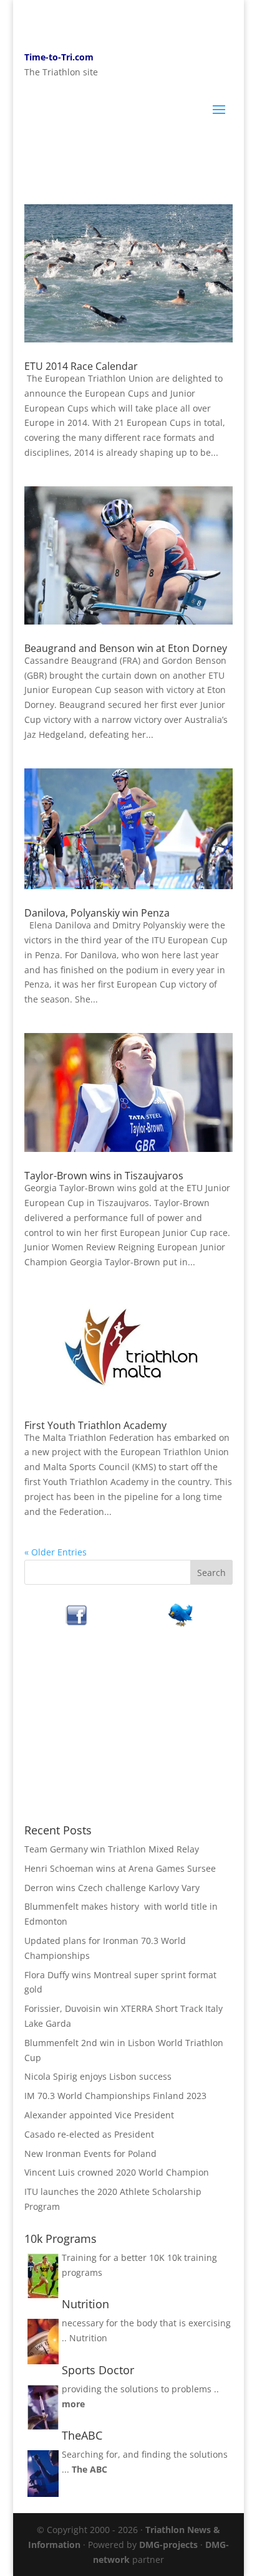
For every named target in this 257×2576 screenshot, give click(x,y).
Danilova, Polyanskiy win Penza (97, 913)
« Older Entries (56, 1552)
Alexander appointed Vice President (99, 2115)
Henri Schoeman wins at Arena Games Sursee (120, 1868)
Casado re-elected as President (89, 2134)
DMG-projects (168, 2545)
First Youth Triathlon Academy (95, 1425)
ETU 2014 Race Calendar (81, 366)
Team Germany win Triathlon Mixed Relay (112, 1849)
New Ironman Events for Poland (90, 2154)
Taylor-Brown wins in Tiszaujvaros (104, 1176)
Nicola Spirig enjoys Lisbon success (98, 2076)
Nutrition (88, 2338)
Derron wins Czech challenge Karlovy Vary (112, 1888)
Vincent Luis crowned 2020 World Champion (117, 2172)
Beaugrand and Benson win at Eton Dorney (126, 648)
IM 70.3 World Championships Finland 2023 (115, 2096)
